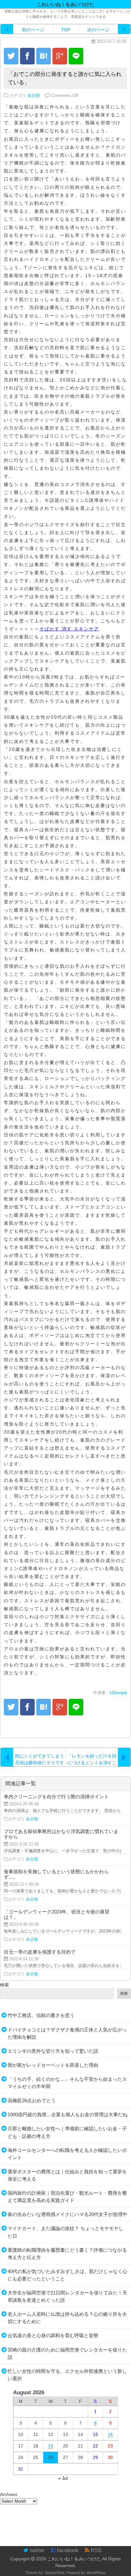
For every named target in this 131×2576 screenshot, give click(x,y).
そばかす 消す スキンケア (69, 629)
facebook (67, 2550)
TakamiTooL (55, 2573)
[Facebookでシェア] (27, 56)
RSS (95, 2550)
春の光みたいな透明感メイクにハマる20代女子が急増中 (67, 2214)
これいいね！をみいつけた (74, 2559)
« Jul (63, 2478)
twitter (36, 2550)
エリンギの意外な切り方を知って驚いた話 (53, 2051)
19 (51, 2446)
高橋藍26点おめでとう (32, 2100)
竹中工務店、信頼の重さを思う (41, 2015)
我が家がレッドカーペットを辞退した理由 (53, 2065)
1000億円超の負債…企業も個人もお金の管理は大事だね (68, 2114)
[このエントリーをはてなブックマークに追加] (44, 56)
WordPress (96, 2573)
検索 (4, 1985)
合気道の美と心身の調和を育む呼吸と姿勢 (53, 2335)
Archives (9, 2494)
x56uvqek (118, 1693)
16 (110, 2434)
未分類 (34, 96)
